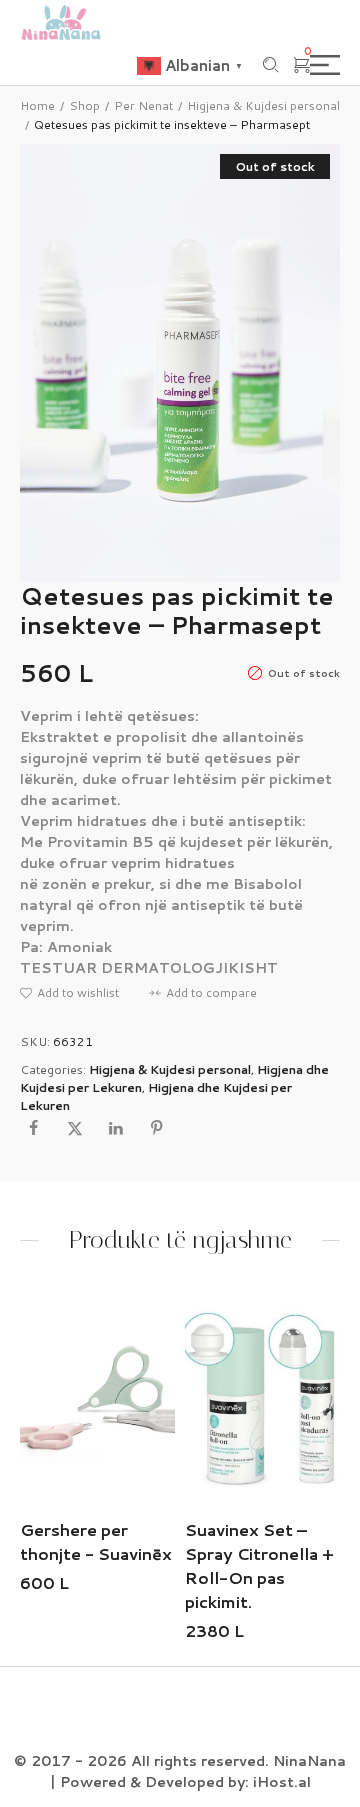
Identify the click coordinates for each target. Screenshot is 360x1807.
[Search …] (271, 65)
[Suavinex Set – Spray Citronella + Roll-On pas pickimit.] (262, 1397)
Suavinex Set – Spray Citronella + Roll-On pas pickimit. (259, 1565)
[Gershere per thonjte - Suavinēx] (97, 1397)
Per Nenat (143, 105)
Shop (84, 105)
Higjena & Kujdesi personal (263, 105)
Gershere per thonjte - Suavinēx (96, 1541)
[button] (69, 993)
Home (37, 105)
